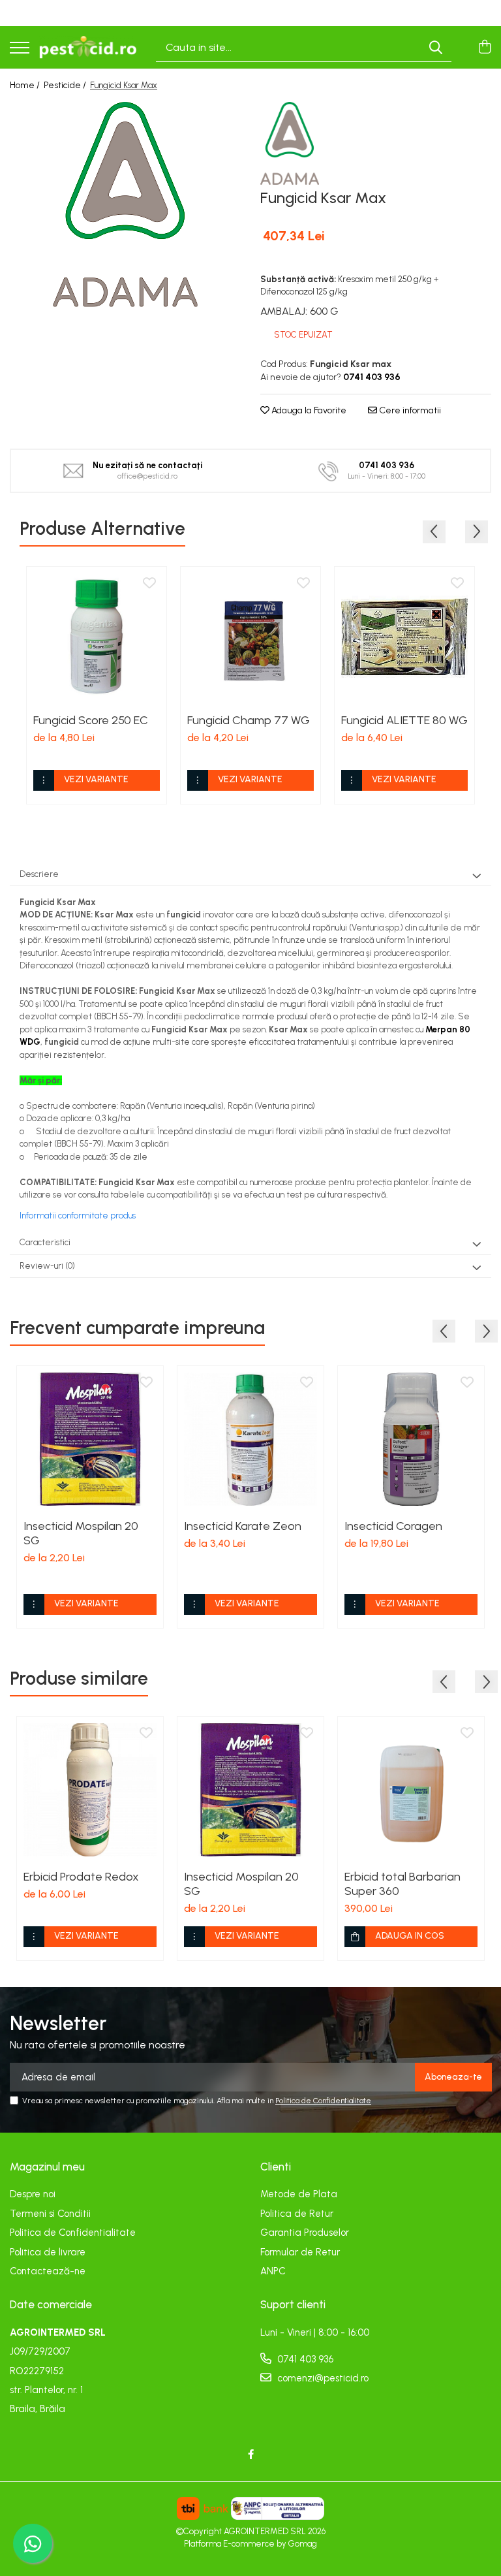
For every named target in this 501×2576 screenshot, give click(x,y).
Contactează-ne (48, 2271)
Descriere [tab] (39, 874)
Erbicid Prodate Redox (81, 1877)
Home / (26, 85)
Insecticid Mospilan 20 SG (81, 1533)
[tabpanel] (125, 204)
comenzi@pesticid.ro (322, 2378)
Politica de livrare (48, 2252)
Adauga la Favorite (308, 410)
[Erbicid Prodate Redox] (90, 1790)
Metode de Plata (299, 2194)
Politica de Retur (297, 2214)
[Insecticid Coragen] (411, 1439)
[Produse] (20, 49)
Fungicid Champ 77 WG (249, 720)
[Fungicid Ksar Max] (125, 204)
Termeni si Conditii (50, 2214)
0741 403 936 (304, 2359)
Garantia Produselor (305, 2233)
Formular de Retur (300, 2252)
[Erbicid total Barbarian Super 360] (411, 1790)
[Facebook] (251, 2455)
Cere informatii (409, 410)
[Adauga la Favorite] (149, 584)
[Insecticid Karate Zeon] (250, 1439)
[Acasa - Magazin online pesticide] (88, 48)
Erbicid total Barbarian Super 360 (402, 1884)
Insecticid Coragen (393, 1526)
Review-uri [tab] (47, 1266)
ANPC (273, 2271)
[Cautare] (436, 47)
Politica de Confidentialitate (323, 2101)
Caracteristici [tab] (45, 1242)
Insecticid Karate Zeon (243, 1526)
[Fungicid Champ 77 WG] (250, 637)
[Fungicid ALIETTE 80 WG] (404, 637)
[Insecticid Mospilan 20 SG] (90, 1439)
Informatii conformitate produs (78, 1216)
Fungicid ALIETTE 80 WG (404, 720)
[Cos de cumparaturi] (484, 48)
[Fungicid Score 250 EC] (97, 637)
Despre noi (33, 2194)
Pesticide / (66, 85)
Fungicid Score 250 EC (91, 720)
